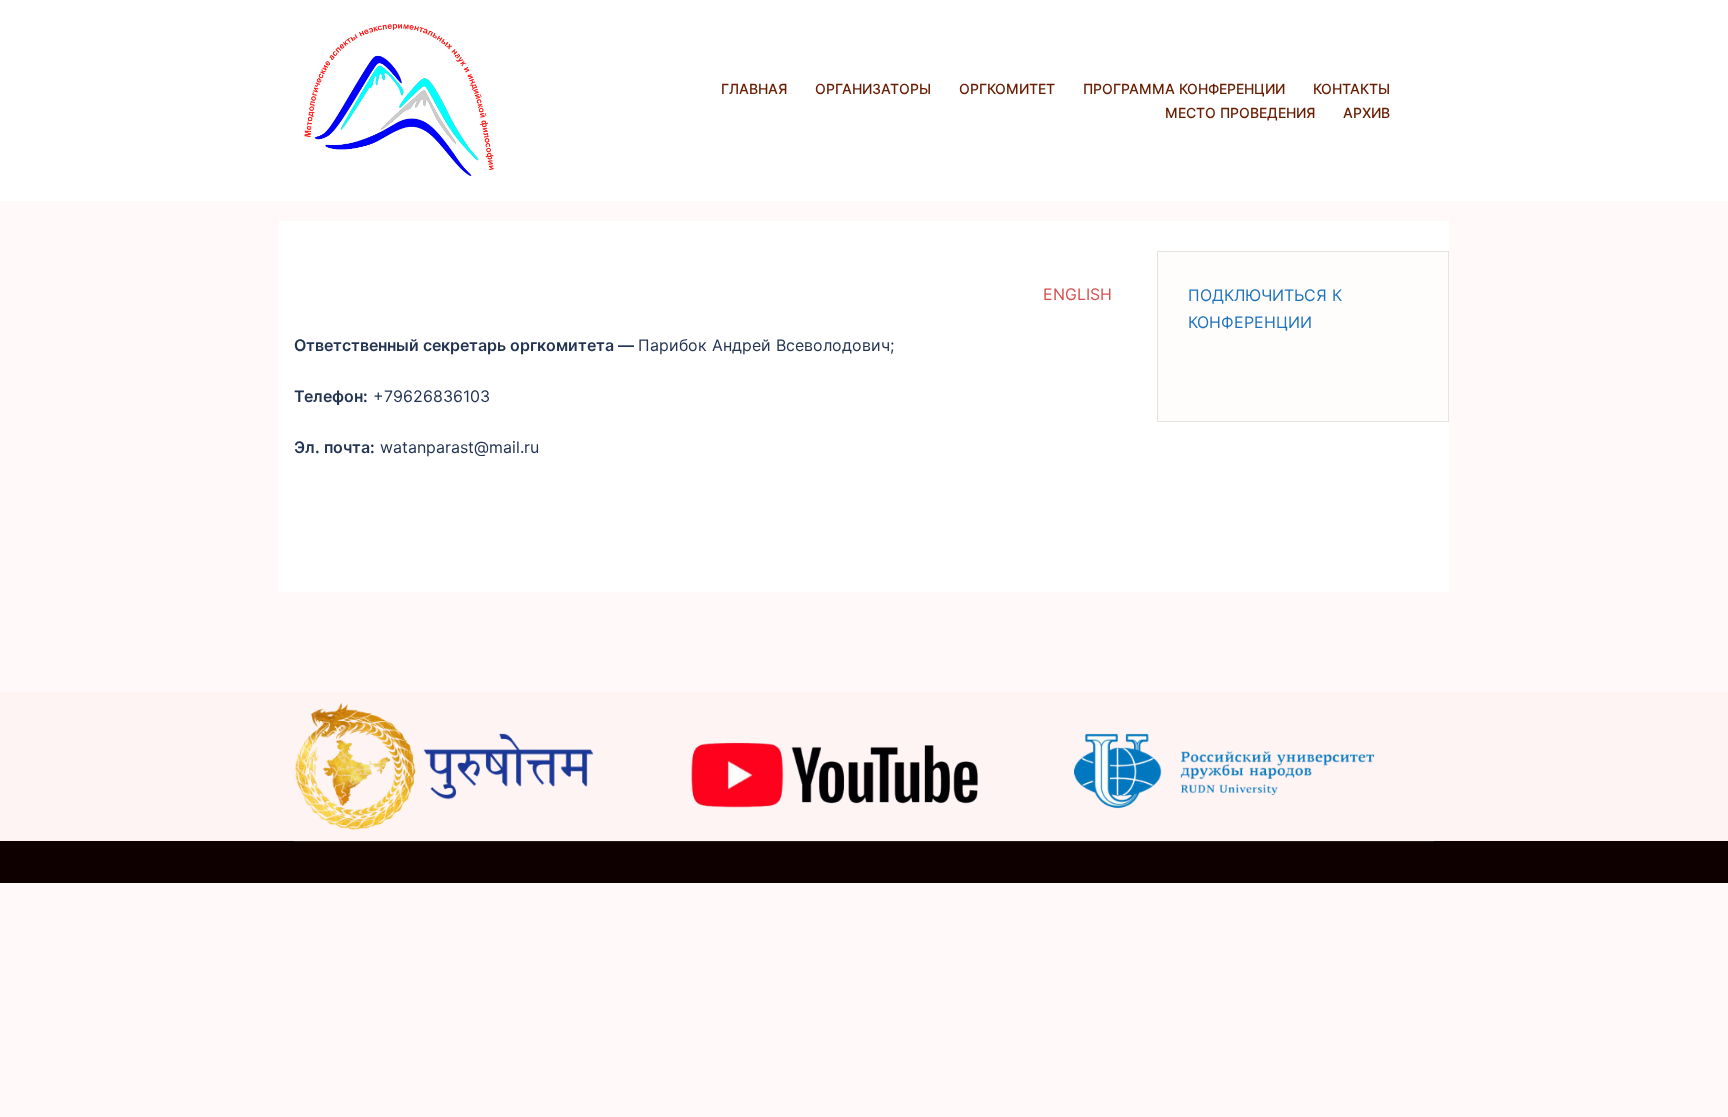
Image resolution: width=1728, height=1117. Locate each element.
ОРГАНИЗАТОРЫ (873, 88)
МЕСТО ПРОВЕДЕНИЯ (1240, 112)
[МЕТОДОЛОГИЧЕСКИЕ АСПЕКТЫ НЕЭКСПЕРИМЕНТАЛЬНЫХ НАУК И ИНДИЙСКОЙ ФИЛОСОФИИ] (399, 99)
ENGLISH (1077, 294)
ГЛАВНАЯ (754, 88)
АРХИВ (1366, 112)
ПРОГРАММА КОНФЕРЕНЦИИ (1184, 88)
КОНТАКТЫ (1351, 88)
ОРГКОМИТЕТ (1007, 88)
